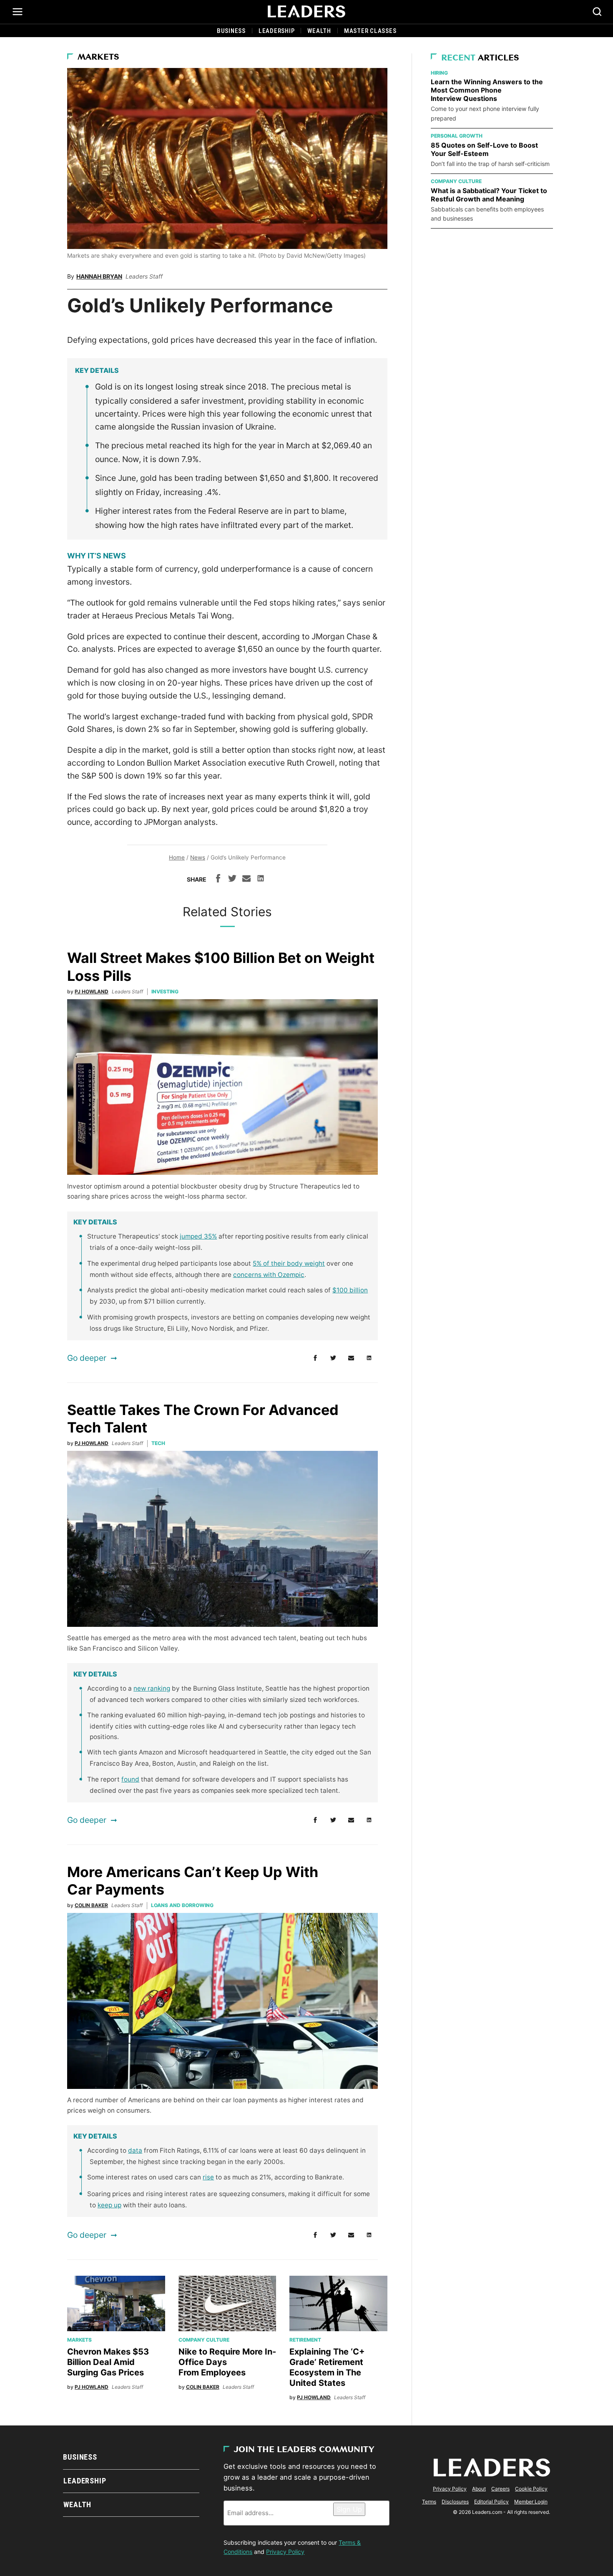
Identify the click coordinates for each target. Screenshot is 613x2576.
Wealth (319, 31)
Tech (158, 1443)
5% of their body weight (289, 1263)
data (135, 2150)
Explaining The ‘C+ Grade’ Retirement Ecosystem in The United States (327, 2367)
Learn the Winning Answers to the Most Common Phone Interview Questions (487, 90)
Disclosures (455, 2502)
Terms (429, 2502)
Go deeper (87, 1358)
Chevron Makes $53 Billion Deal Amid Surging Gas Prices (108, 2362)
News (198, 857)
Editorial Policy (491, 2502)
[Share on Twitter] (232, 880)
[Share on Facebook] (218, 880)
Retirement (305, 2340)
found (130, 1779)
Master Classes (370, 31)
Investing (165, 991)
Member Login (531, 2502)
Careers (500, 2489)
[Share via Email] (246, 880)
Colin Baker (91, 1905)
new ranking (152, 1688)
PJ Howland (92, 991)
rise (208, 2177)
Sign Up (349, 2509)
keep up (109, 2205)
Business (231, 31)
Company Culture (204, 2340)
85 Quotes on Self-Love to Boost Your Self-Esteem (484, 149)
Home (177, 857)
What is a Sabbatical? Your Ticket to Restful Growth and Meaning (489, 195)
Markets (98, 58)
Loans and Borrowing (182, 1905)
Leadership (277, 31)
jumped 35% (198, 1236)
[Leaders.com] (306, 12)
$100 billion (350, 1290)
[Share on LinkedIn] (261, 880)
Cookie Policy (531, 2489)
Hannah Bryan (99, 276)
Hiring (439, 73)
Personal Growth (457, 136)
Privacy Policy (285, 2552)
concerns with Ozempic (269, 1275)
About (479, 2489)
